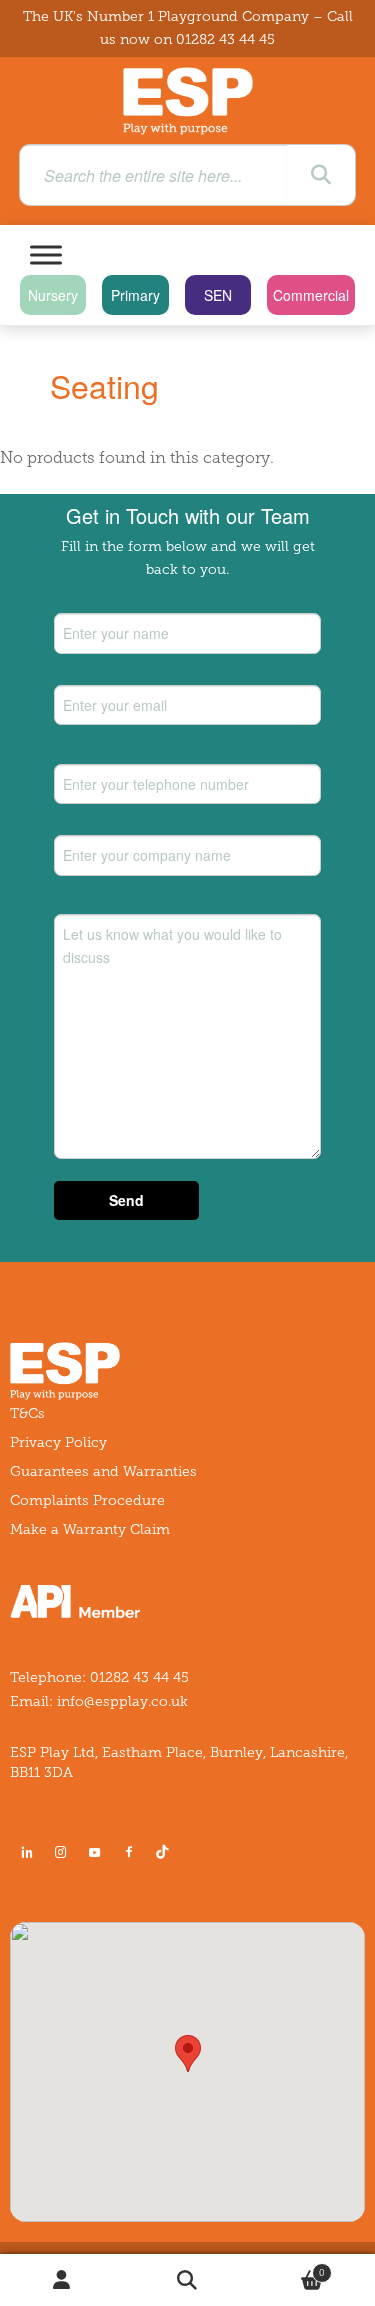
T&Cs (27, 1413)
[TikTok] (166, 1852)
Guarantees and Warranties (103, 1471)
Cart (287, 2267)
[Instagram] (61, 1852)
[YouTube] (95, 1852)
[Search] (321, 175)
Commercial (311, 295)
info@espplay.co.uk (122, 1701)
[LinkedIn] (27, 1852)
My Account (62, 2280)
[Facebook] (129, 1852)
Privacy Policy (58, 1442)
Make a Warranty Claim (90, 1529)
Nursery (53, 295)
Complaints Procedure (87, 1500)
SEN (218, 295)
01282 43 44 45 (225, 39)
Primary (135, 295)
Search (187, 2280)
